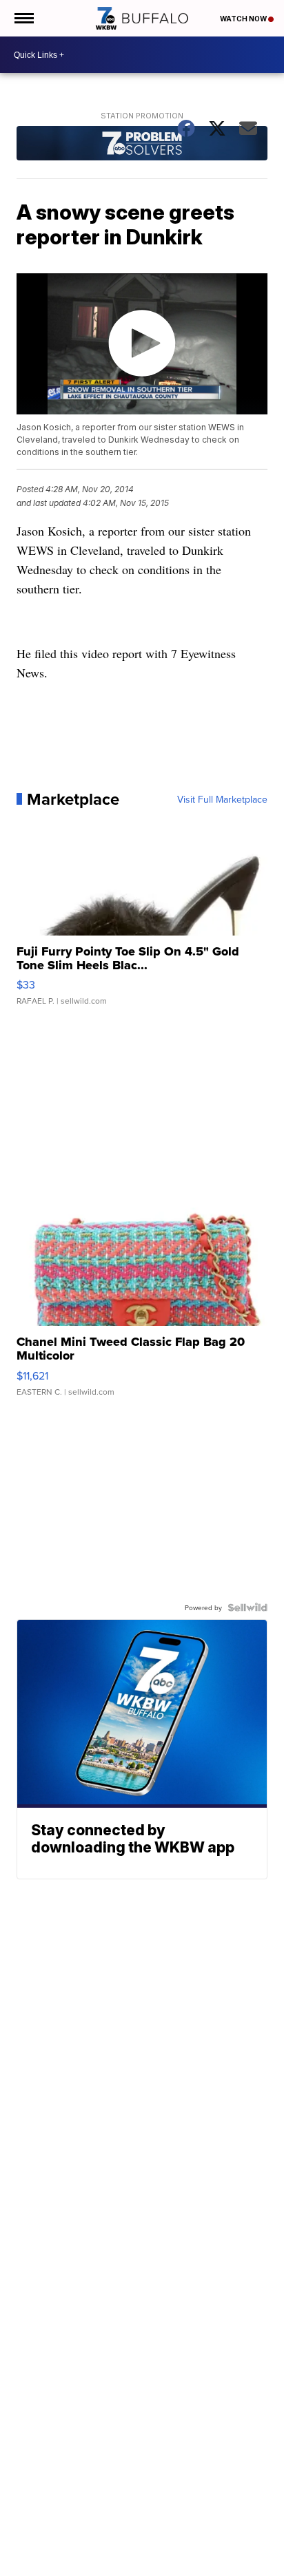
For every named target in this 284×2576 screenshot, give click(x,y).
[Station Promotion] (142, 145)
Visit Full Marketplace (222, 799)
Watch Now (244, 19)
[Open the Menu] (23, 18)
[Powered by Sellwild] (247, 1607)
